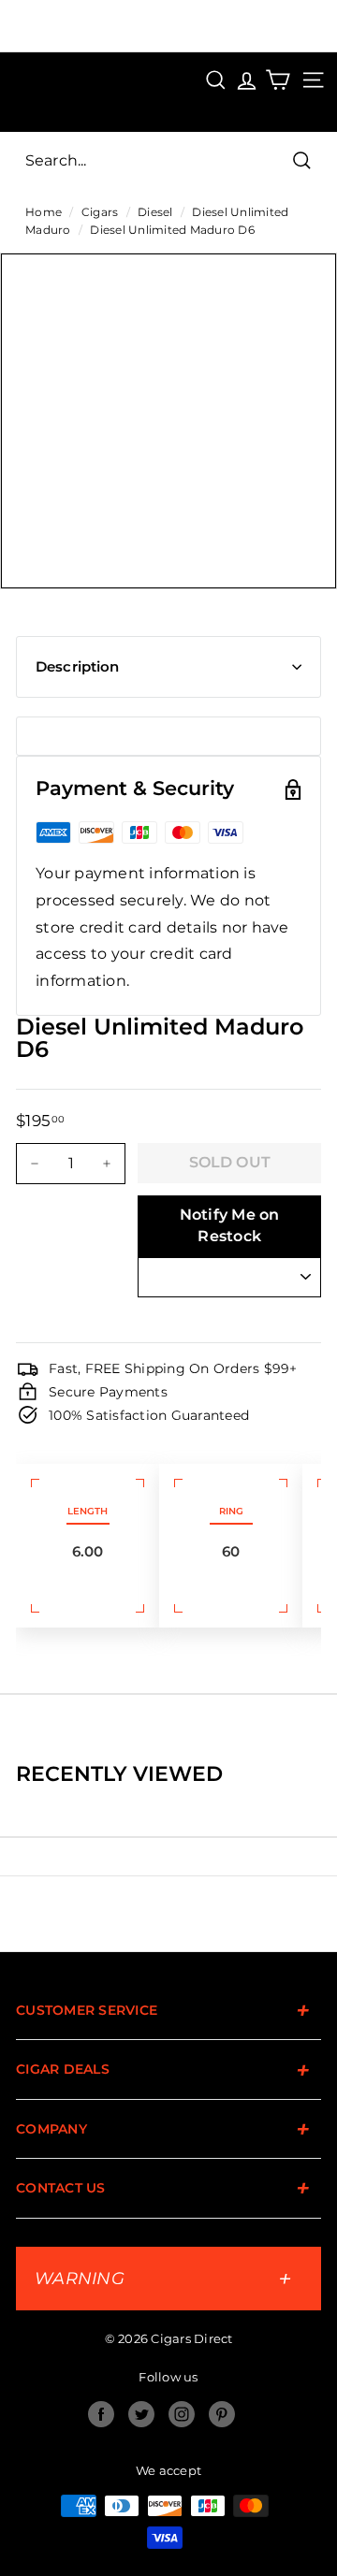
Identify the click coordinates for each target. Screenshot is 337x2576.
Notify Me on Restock (230, 1225)
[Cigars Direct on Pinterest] (222, 2414)
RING (231, 1511)
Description (78, 666)
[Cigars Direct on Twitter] (141, 2414)
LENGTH (88, 1511)
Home (44, 212)
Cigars (100, 212)
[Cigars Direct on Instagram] (182, 2414)
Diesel (155, 212)
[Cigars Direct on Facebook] (101, 2414)
